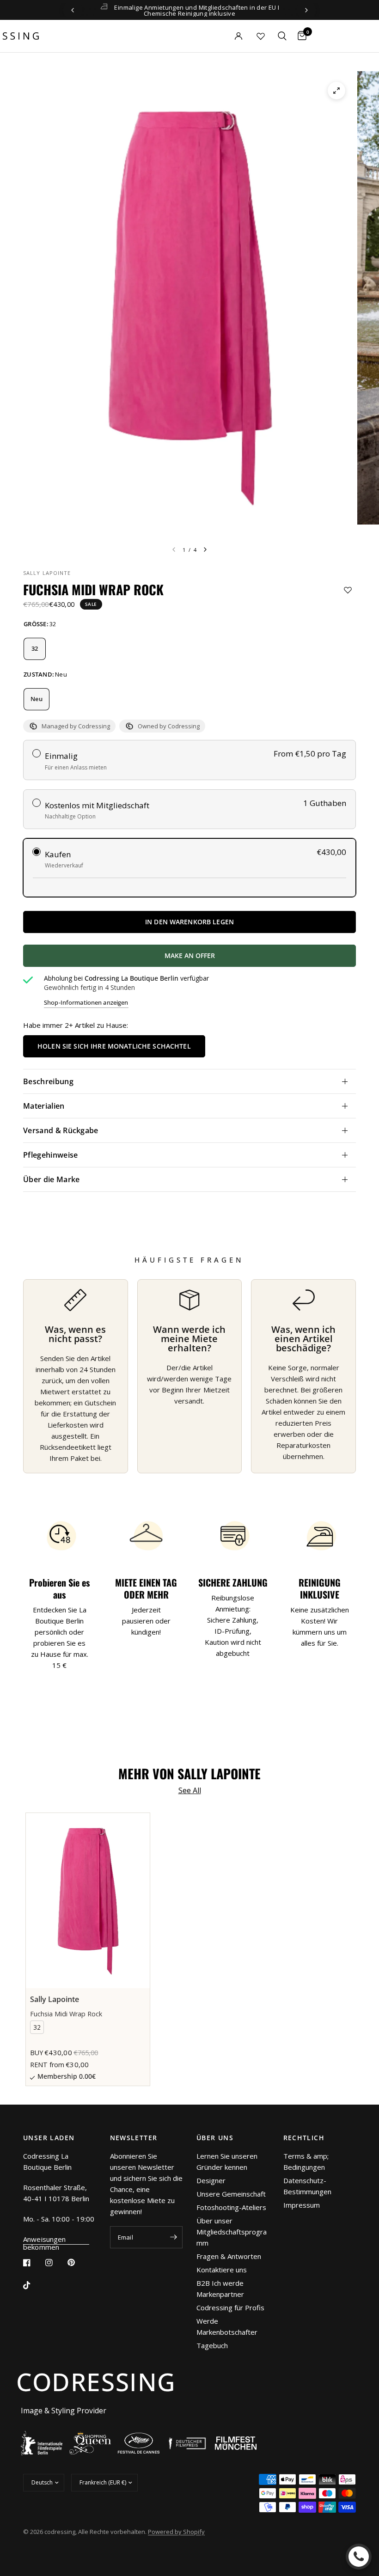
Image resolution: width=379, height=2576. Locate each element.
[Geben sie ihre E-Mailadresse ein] (173, 2237)
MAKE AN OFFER (239, 959)
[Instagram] (55, 2263)
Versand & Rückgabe (61, 1130)
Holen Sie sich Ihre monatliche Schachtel (114, 1046)
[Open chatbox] (359, 2557)
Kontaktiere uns (222, 2270)
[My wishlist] (261, 36)
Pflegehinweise (50, 1155)
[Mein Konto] (222, 36)
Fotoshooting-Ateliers (231, 2207)
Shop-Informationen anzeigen (86, 1003)
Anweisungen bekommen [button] (45, 2239)
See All (190, 1790)
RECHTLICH (304, 2138)
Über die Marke (51, 1179)
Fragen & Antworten (229, 2256)
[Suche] (282, 36)
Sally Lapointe (47, 573)
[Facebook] (33, 2263)
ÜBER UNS (215, 2138)
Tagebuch (212, 2345)
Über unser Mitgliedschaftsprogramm (232, 2232)
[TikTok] (33, 2285)
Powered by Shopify (176, 2532)
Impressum (302, 2205)
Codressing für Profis (230, 2307)
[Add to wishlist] (348, 590)
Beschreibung (48, 1081)
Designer (211, 2180)
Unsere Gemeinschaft (231, 2194)
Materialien (44, 1106)
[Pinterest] (78, 2263)
